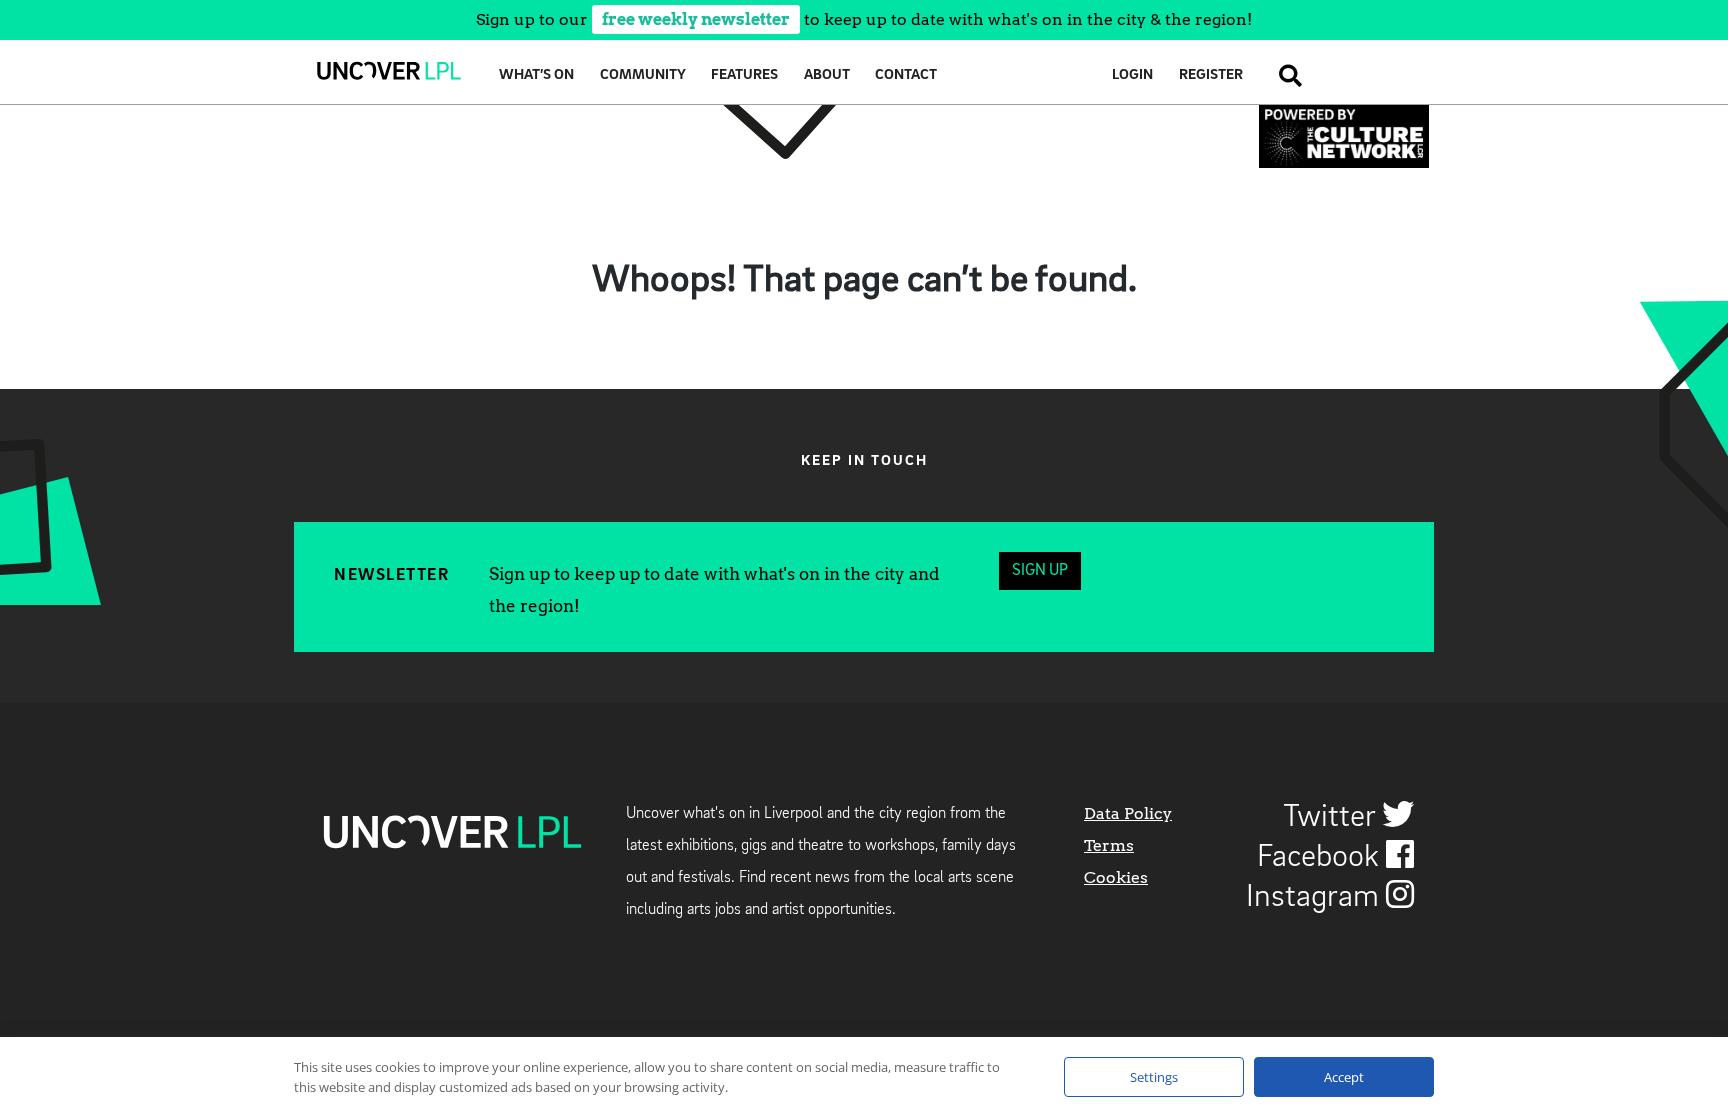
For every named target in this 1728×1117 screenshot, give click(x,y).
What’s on (536, 75)
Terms (1109, 845)
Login (1132, 75)
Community (643, 75)
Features (744, 75)
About (827, 75)
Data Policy (1128, 813)
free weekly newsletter (696, 19)
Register (1211, 75)
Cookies (1116, 877)
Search (1285, 75)
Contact (906, 75)
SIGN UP (1040, 571)
